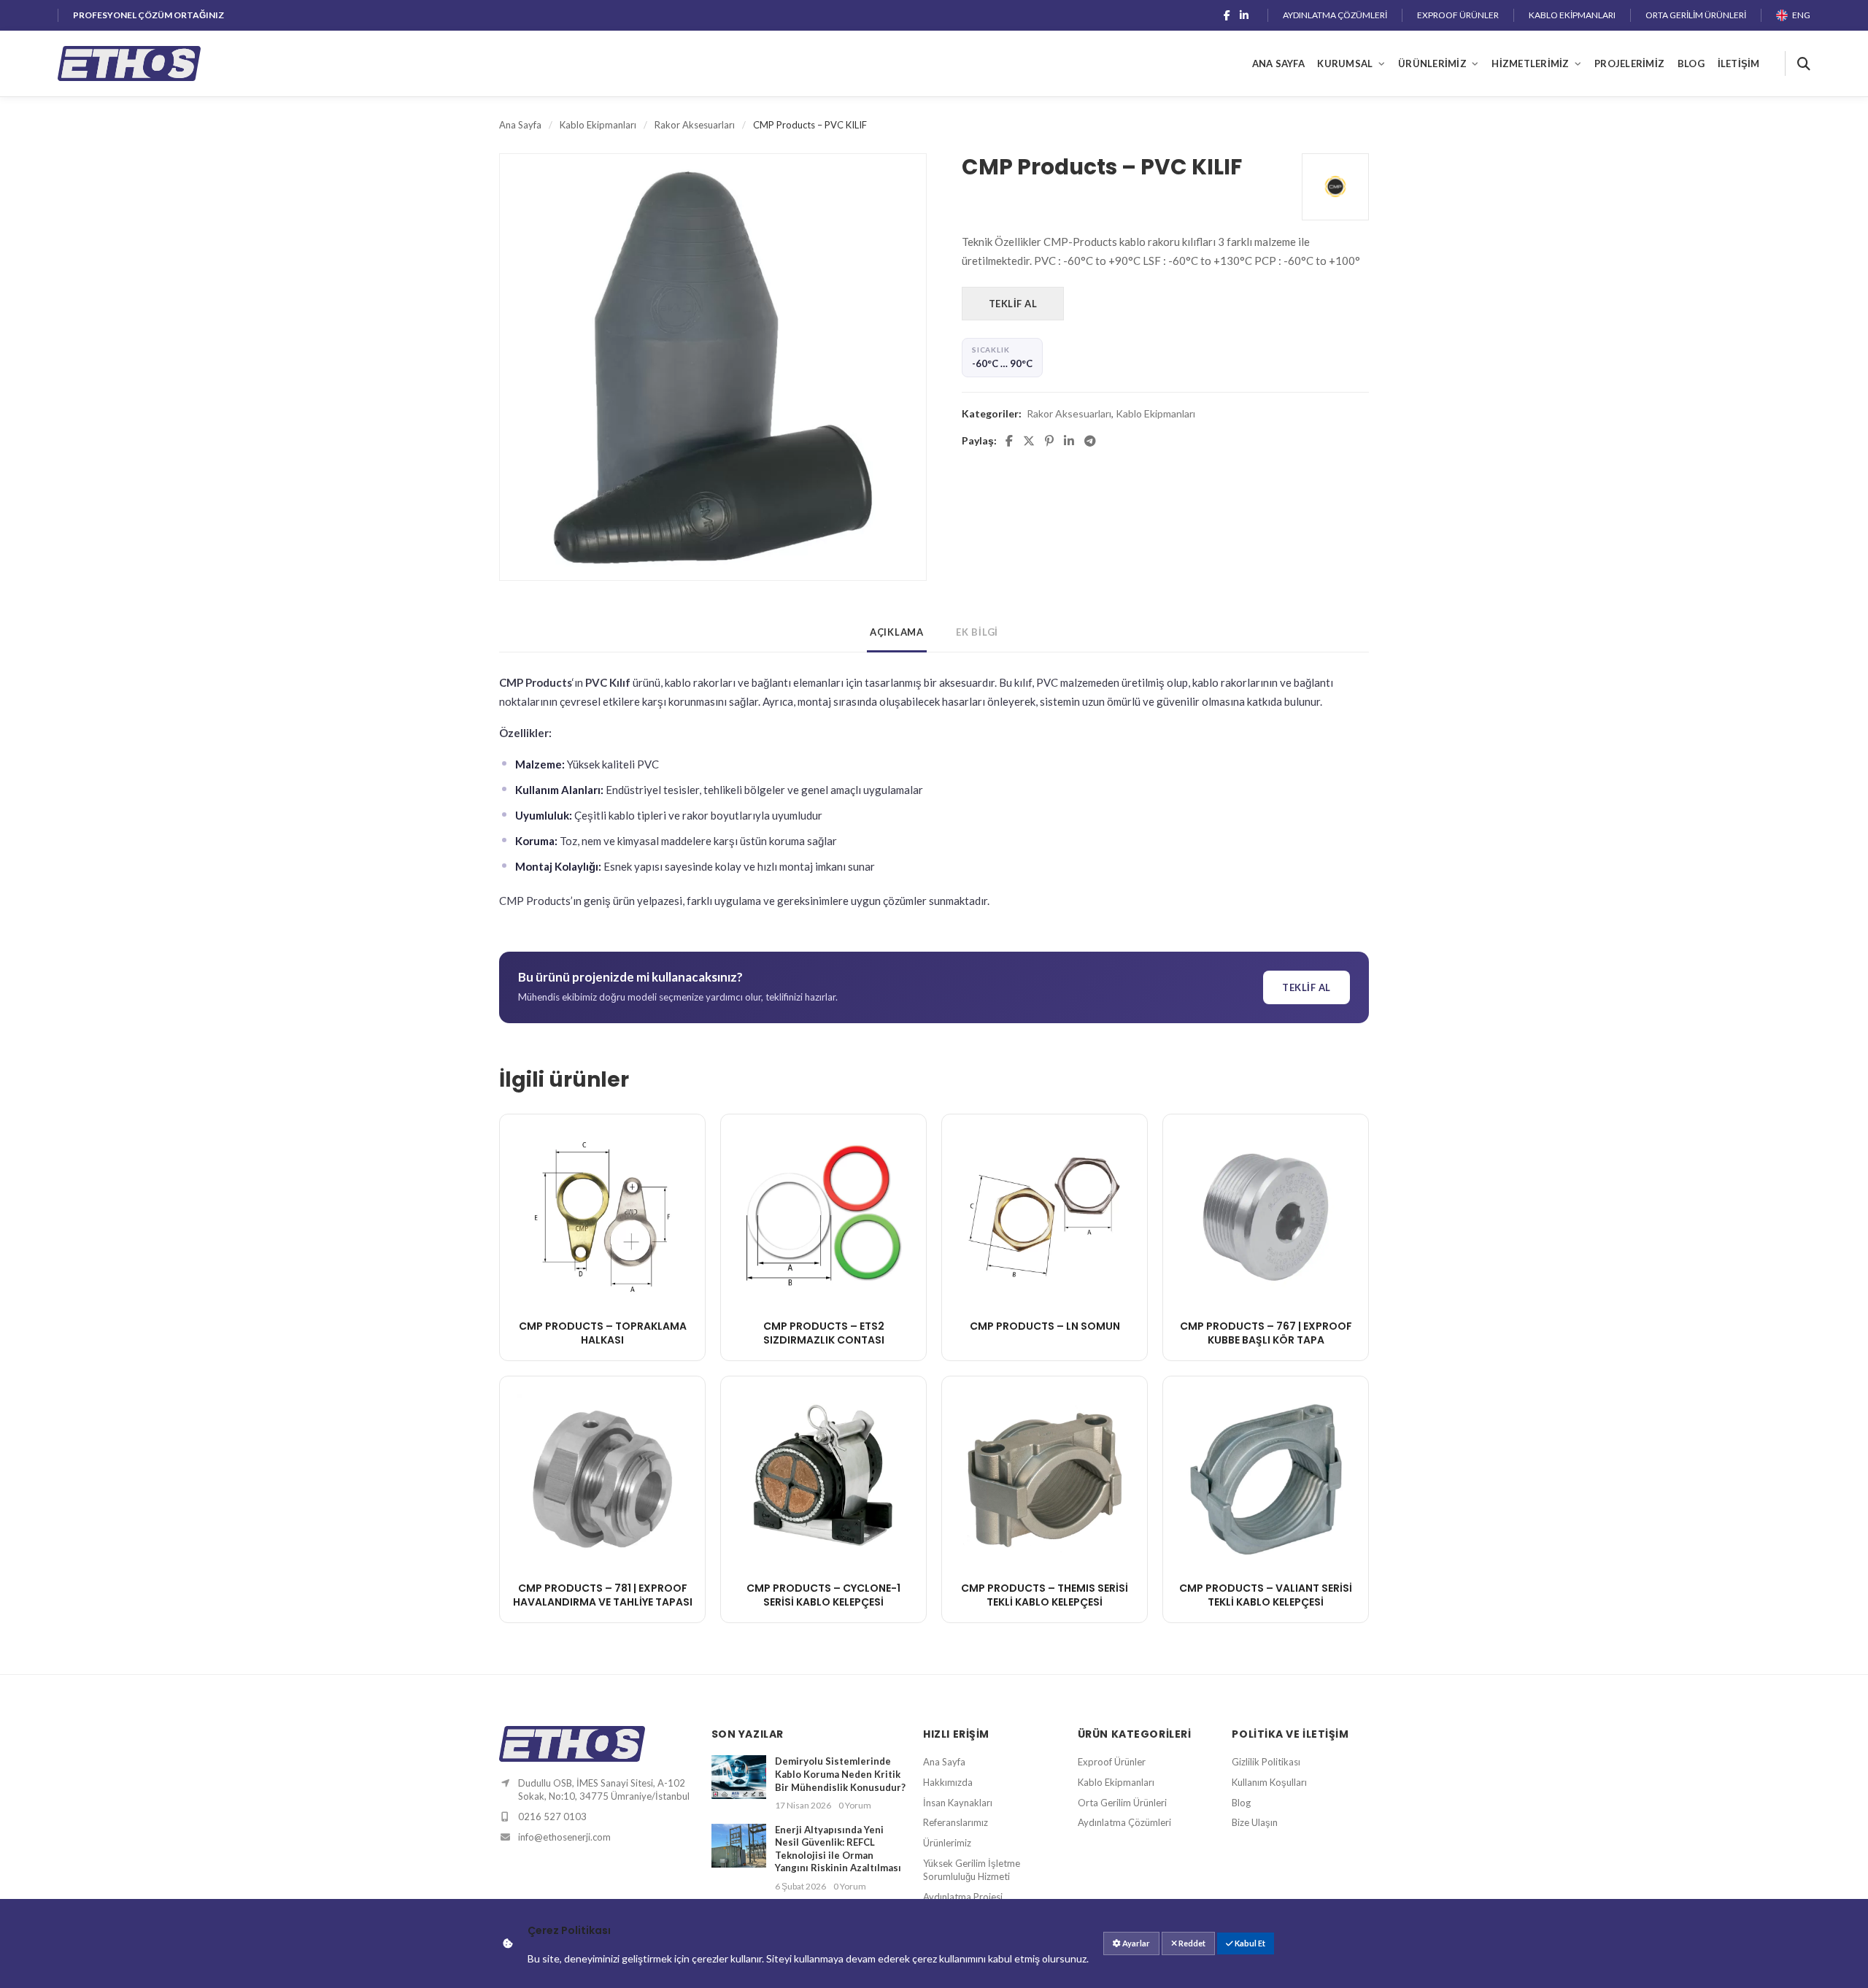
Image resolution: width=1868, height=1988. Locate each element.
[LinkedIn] (1244, 15)
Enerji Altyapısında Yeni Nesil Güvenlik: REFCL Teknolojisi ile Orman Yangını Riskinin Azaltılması (838, 1849)
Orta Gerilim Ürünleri (1696, 15)
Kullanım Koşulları (1269, 1782)
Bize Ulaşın (1255, 1822)
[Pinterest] (1049, 441)
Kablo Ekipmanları (1572, 15)
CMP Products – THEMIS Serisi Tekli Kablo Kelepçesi (1045, 1595)
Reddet (1191, 1943)
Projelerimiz (1629, 63)
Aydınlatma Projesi (963, 1897)
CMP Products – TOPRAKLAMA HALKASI (603, 1333)
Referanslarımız (956, 1822)
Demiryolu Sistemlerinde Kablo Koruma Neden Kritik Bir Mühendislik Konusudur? (840, 1774)
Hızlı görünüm (603, 1286)
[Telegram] (1090, 441)
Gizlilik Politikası (1266, 1762)
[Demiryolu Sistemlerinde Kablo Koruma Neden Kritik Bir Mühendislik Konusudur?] (739, 1783)
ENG (1801, 15)
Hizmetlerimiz (1530, 63)
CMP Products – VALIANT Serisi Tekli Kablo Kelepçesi (1266, 1595)
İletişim (1739, 63)
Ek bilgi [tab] (977, 632)
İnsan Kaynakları (958, 1803)
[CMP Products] (1335, 187)
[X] (1029, 441)
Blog (1691, 63)
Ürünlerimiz (1432, 63)
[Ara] (1798, 63)
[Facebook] (1227, 15)
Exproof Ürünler (1458, 15)
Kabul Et (1249, 1943)
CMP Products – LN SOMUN (1045, 1326)
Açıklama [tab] (897, 632)
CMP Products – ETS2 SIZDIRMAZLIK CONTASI (824, 1333)
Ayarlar (1135, 1943)
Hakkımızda (948, 1782)
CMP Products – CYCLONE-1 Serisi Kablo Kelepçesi (823, 1595)
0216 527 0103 (552, 1816)
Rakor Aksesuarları (695, 125)
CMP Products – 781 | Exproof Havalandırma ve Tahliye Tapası (603, 1595)
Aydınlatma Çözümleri (1335, 15)
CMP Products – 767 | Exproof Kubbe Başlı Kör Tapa (1266, 1333)
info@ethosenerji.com (564, 1837)
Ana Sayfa (1278, 63)
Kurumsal (1345, 63)
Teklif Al (1013, 304)
